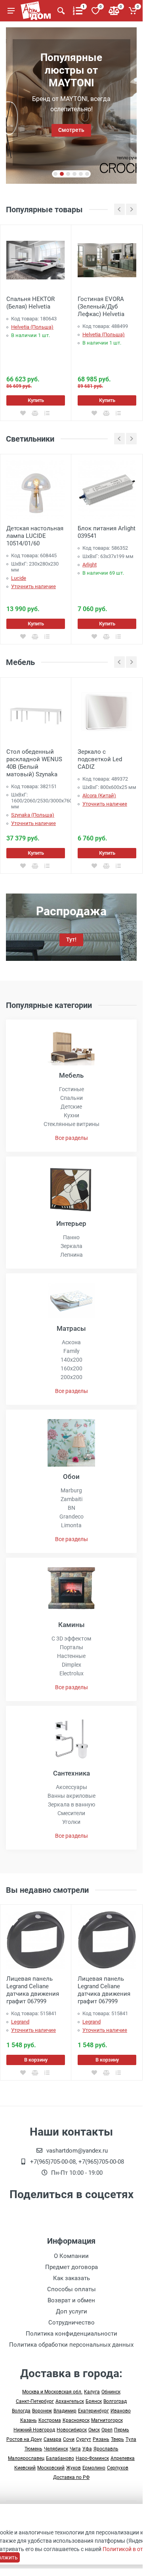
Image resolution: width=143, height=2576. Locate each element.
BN (71, 1508)
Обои (71, 1477)
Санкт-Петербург (35, 2401)
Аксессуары (71, 1787)
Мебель (71, 1075)
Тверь (117, 2439)
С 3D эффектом (71, 1639)
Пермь (122, 2430)
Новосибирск (72, 2430)
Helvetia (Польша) (32, 327)
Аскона (71, 1342)
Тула (131, 2439)
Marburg (71, 1490)
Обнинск (111, 2392)
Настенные (71, 1656)
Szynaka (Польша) (33, 815)
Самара (52, 2439)
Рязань (101, 2439)
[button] (55, 174)
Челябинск (56, 2449)
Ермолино (94, 2468)
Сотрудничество (71, 2323)
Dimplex (71, 1665)
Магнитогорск (107, 2420)
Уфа (87, 2449)
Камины (71, 1625)
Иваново (121, 2411)
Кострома (50, 2420)
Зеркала (71, 1246)
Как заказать (71, 2278)
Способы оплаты (71, 2289)
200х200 (71, 1377)
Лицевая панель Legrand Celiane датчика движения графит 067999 (33, 1990)
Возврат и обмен (71, 2300)
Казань (29, 2420)
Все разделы (71, 1138)
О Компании (71, 2256)
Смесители (71, 1813)
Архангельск (70, 2401)
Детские (71, 1107)
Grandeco (71, 1517)
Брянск (94, 2401)
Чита (75, 2449)
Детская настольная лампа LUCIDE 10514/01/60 (35, 536)
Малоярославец (26, 2458)
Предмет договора (71, 2267)
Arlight (90, 565)
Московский (51, 2468)
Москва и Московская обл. (52, 2392)
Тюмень (33, 2449)
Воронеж (42, 2411)
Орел (107, 2430)
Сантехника (71, 1773)
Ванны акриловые (71, 1796)
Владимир (65, 2411)
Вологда (21, 2411)
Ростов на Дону (24, 2439)
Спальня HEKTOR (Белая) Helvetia (31, 303)
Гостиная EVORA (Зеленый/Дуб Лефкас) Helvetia (101, 307)
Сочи (69, 2439)
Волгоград (115, 2401)
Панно (71, 1237)
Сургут (84, 2439)
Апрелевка (123, 2458)
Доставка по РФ (71, 2477)
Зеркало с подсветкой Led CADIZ (100, 759)
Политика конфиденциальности (71, 2334)
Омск (94, 2430)
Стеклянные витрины (71, 1124)
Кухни (71, 1115)
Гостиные (71, 1089)
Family (71, 1351)
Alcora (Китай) (99, 795)
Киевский (25, 2468)
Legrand (20, 2022)
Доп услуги (71, 2311)
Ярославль (106, 2449)
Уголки (71, 1822)
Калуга (92, 2392)
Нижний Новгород (34, 2430)
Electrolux (71, 1673)
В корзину (36, 2060)
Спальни (71, 1098)
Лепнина (71, 1255)
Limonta (71, 1525)
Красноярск (76, 2420)
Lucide (19, 578)
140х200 (71, 1360)
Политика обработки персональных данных (71, 2345)
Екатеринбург (93, 2411)
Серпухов (118, 2468)
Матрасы (71, 1328)
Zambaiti (71, 1499)
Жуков (73, 2468)
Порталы (71, 1647)
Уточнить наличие (33, 586)
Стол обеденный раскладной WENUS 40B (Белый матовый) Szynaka (34, 763)
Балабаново (60, 2458)
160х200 (71, 1368)
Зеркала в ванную (71, 1804)
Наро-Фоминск (92, 2458)
